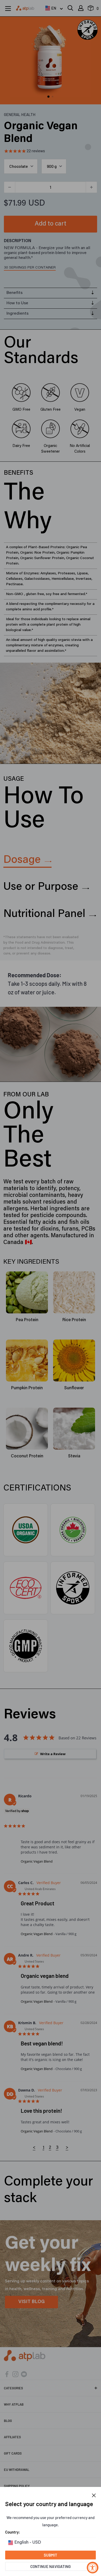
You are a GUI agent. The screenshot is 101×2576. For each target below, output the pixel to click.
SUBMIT (51, 2555)
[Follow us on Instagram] (15, 2374)
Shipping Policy (17, 2486)
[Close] (94, 2495)
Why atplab (14, 2404)
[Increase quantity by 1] (91, 187)
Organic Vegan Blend (37, 1861)
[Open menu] (8, 9)
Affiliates (12, 2437)
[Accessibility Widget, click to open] (93, 2568)
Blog (8, 2421)
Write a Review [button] (53, 1754)
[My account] (81, 8)
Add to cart (51, 224)
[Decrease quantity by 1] (10, 187)
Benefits (15, 293)
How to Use (17, 303)
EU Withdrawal (17, 2470)
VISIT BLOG (32, 2302)
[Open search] (70, 8)
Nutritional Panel (44, 914)
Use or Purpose (41, 887)
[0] (91, 9)
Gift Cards (13, 2453)
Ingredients (17, 314)
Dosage (22, 860)
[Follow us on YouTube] (24, 2374)
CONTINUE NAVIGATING (51, 2566)
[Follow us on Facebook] (7, 2374)
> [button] (67, 2148)
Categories (13, 2388)
